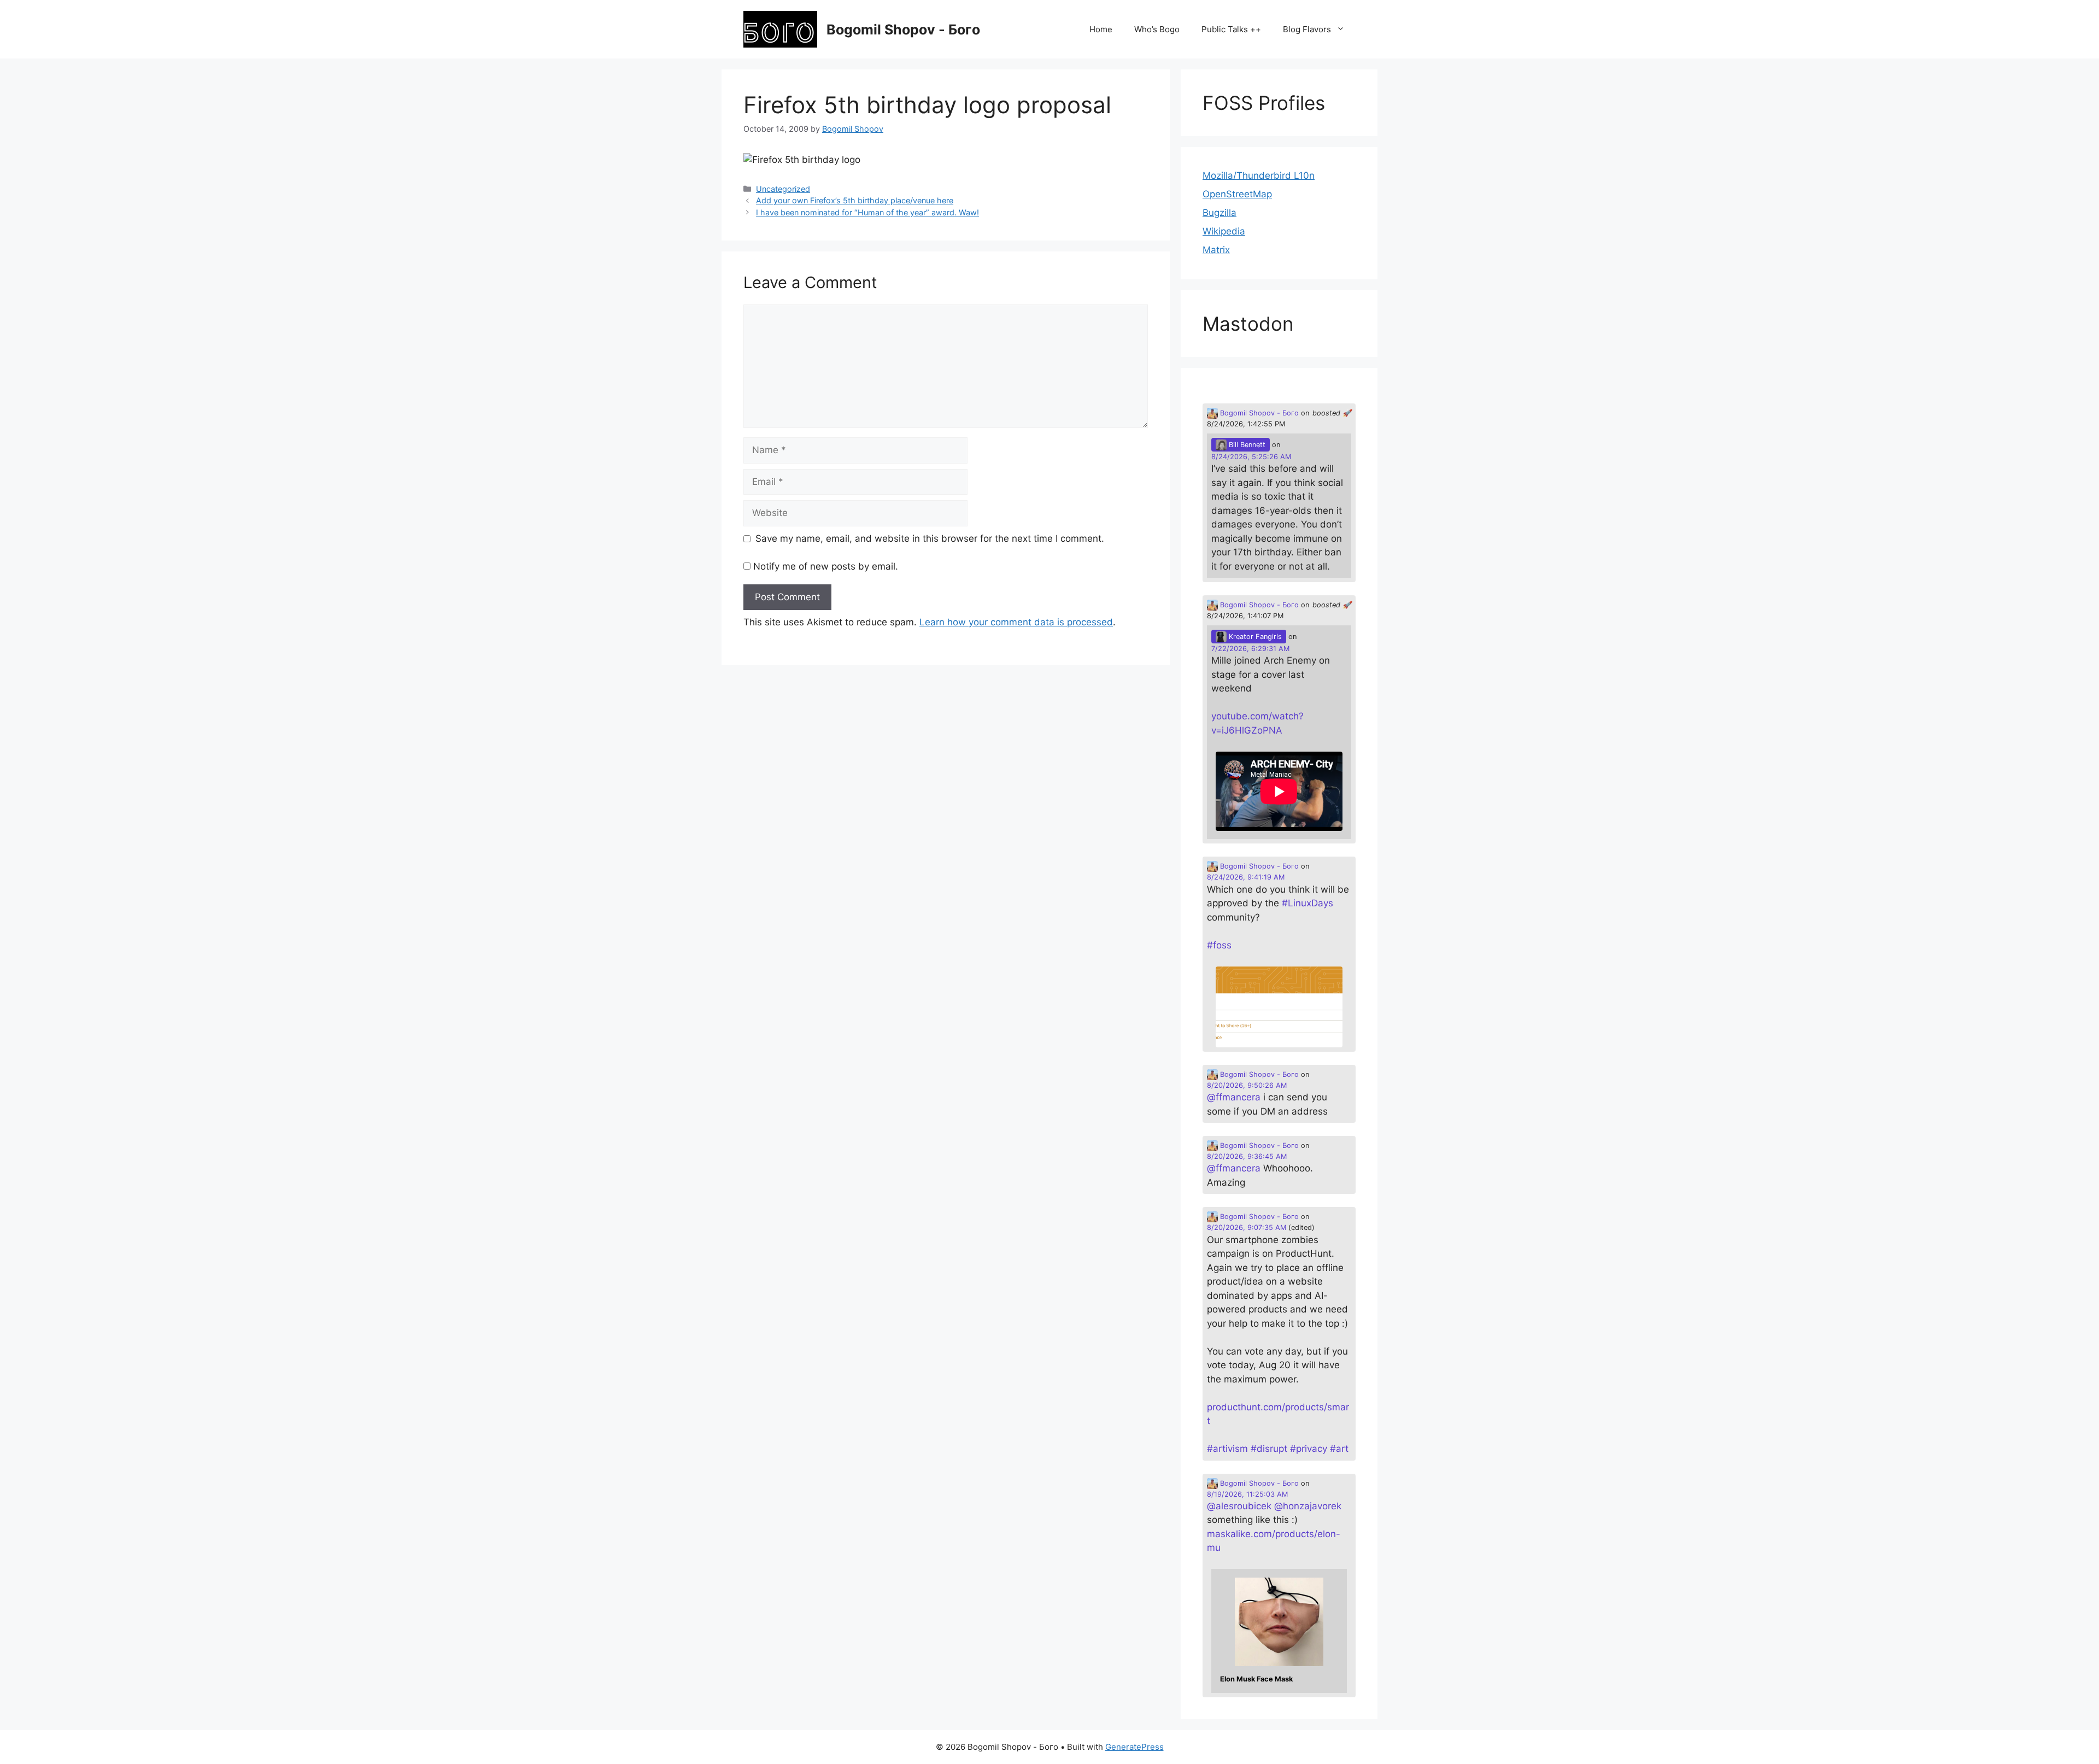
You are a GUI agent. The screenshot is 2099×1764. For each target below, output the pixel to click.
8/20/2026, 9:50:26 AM (1247, 1085)
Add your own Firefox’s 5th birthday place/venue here (855, 200)
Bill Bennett (1246, 445)
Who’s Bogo (1157, 29)
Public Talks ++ (1231, 29)
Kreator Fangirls (1254, 637)
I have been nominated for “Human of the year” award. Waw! (867, 212)
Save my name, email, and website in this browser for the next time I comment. (930, 538)
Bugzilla (1219, 213)
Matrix (1216, 250)
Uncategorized (783, 189)
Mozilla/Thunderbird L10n (1259, 175)
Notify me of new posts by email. (826, 566)
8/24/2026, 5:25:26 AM (1251, 457)
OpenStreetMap (1237, 194)
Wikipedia (1224, 231)
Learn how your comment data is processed (1016, 622)
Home (1101, 29)
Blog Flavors (1307, 29)
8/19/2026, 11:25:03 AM (1247, 1494)
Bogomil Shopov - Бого (903, 30)
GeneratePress (1134, 1747)
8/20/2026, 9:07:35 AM (1247, 1227)
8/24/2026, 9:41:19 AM (1246, 877)
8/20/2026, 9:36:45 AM (1247, 1156)
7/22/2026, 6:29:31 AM (1250, 649)
